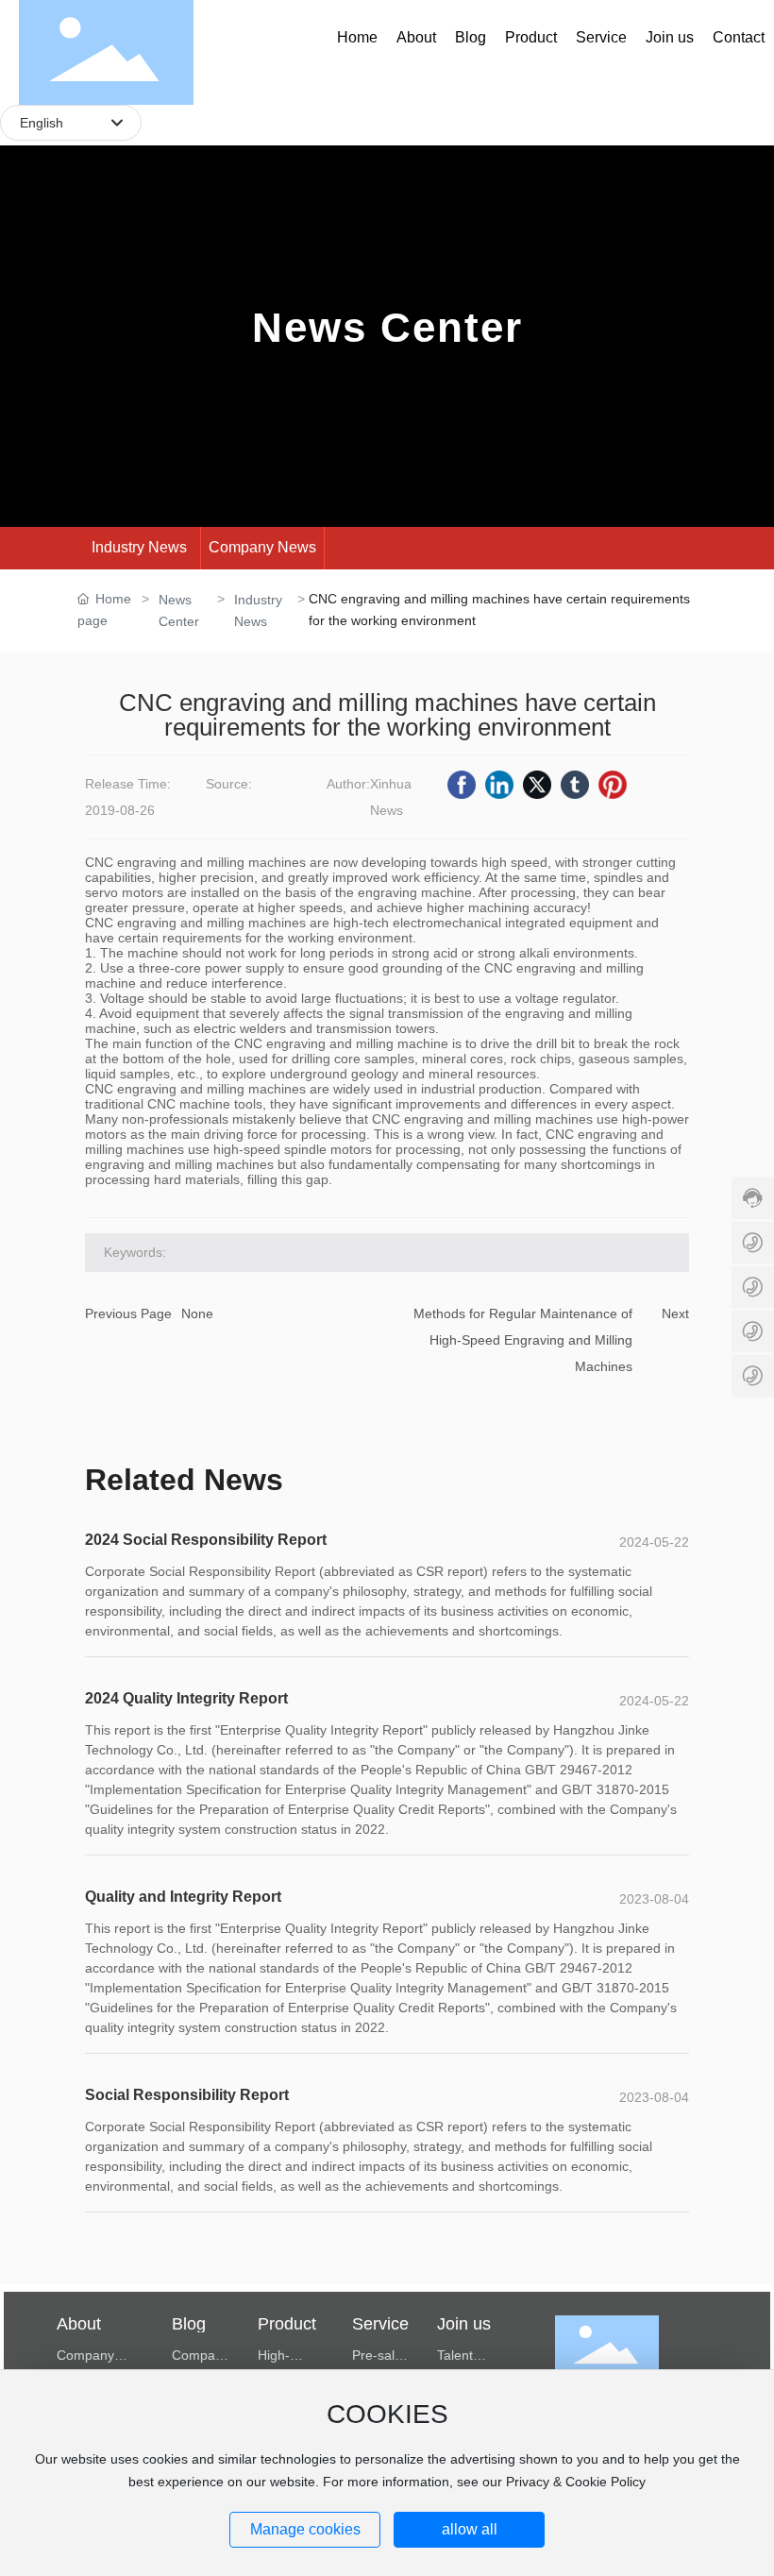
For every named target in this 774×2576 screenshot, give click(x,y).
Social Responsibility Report (187, 2095)
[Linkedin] (499, 785)
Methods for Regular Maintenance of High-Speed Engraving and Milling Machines (523, 1340)
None (197, 1313)
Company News (262, 547)
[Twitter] (537, 785)
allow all (470, 2529)
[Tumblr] (575, 785)
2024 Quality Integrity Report (186, 1698)
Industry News (139, 547)
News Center (387, 327)
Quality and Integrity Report (183, 1897)
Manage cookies (305, 2529)
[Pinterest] (613, 785)
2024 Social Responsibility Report (206, 1540)
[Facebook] (462, 785)
